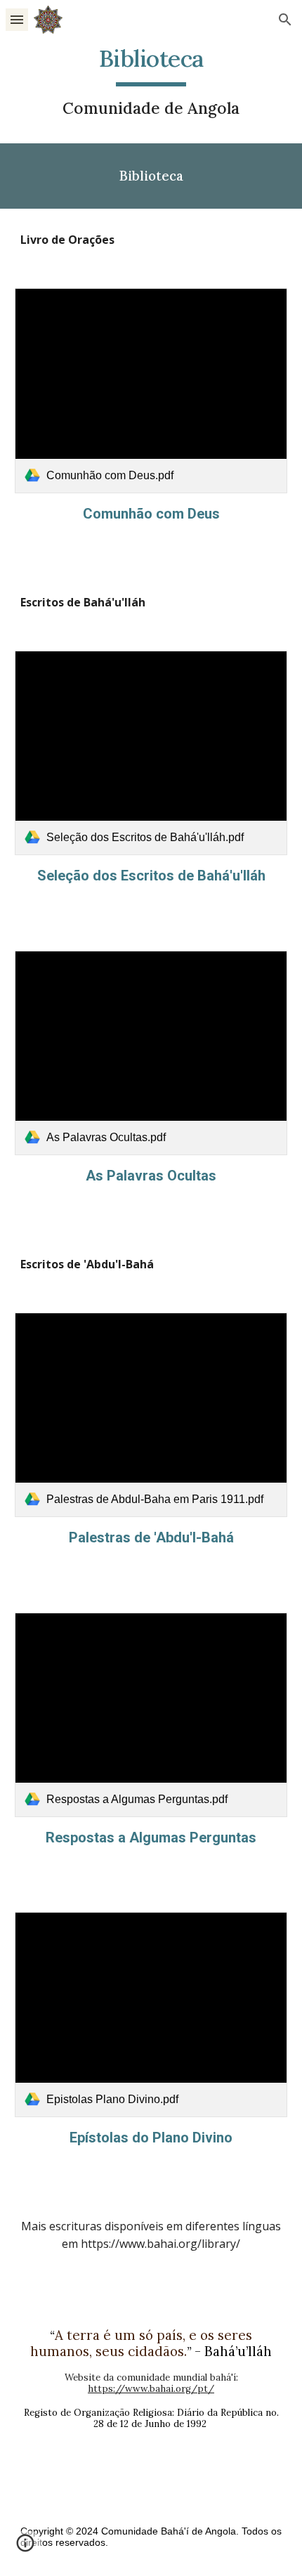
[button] (17, 19)
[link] (151, 390)
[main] (151, 82)
